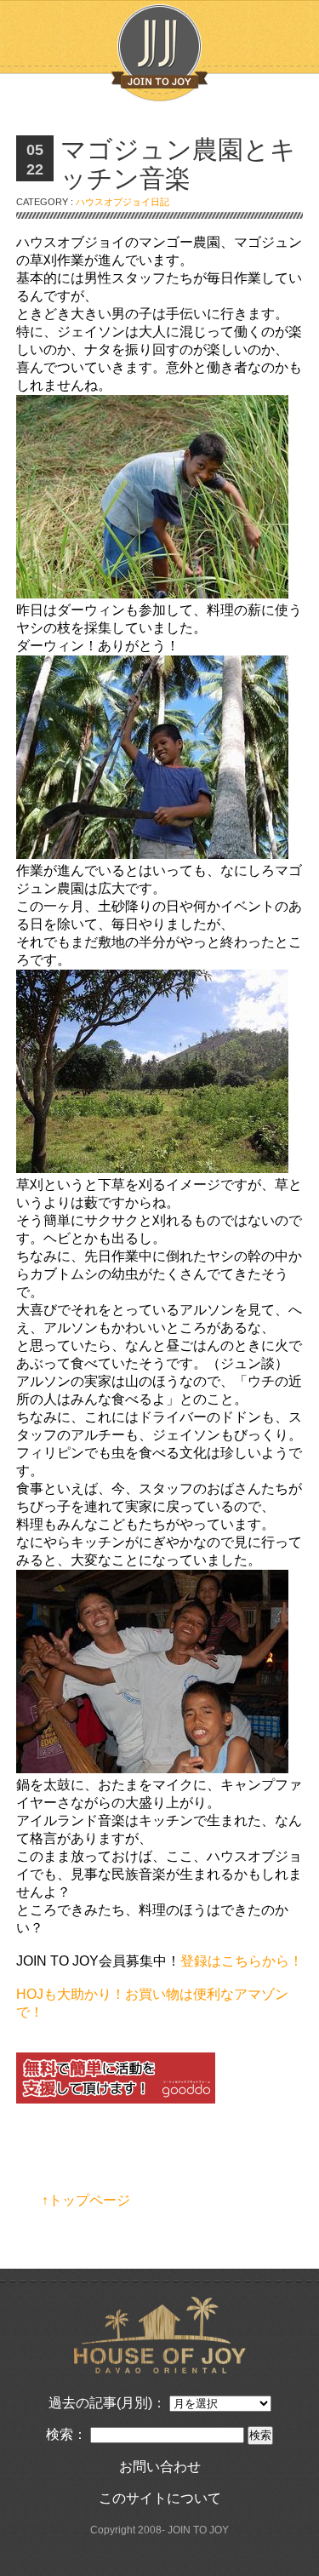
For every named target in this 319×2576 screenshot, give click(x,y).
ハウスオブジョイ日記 (122, 202)
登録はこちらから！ (242, 1961)
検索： (66, 2434)
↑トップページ (86, 2200)
